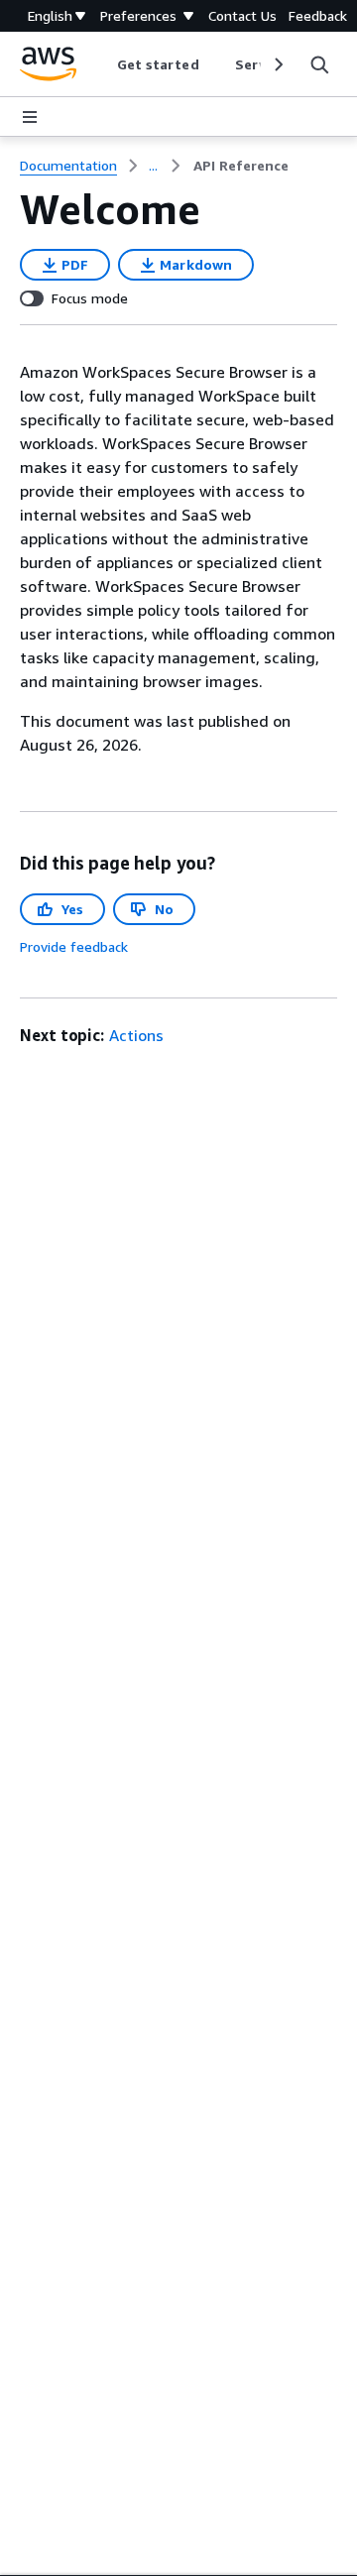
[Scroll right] (277, 64)
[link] (241, 166)
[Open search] (319, 64)
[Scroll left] (102, 64)
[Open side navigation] (30, 117)
